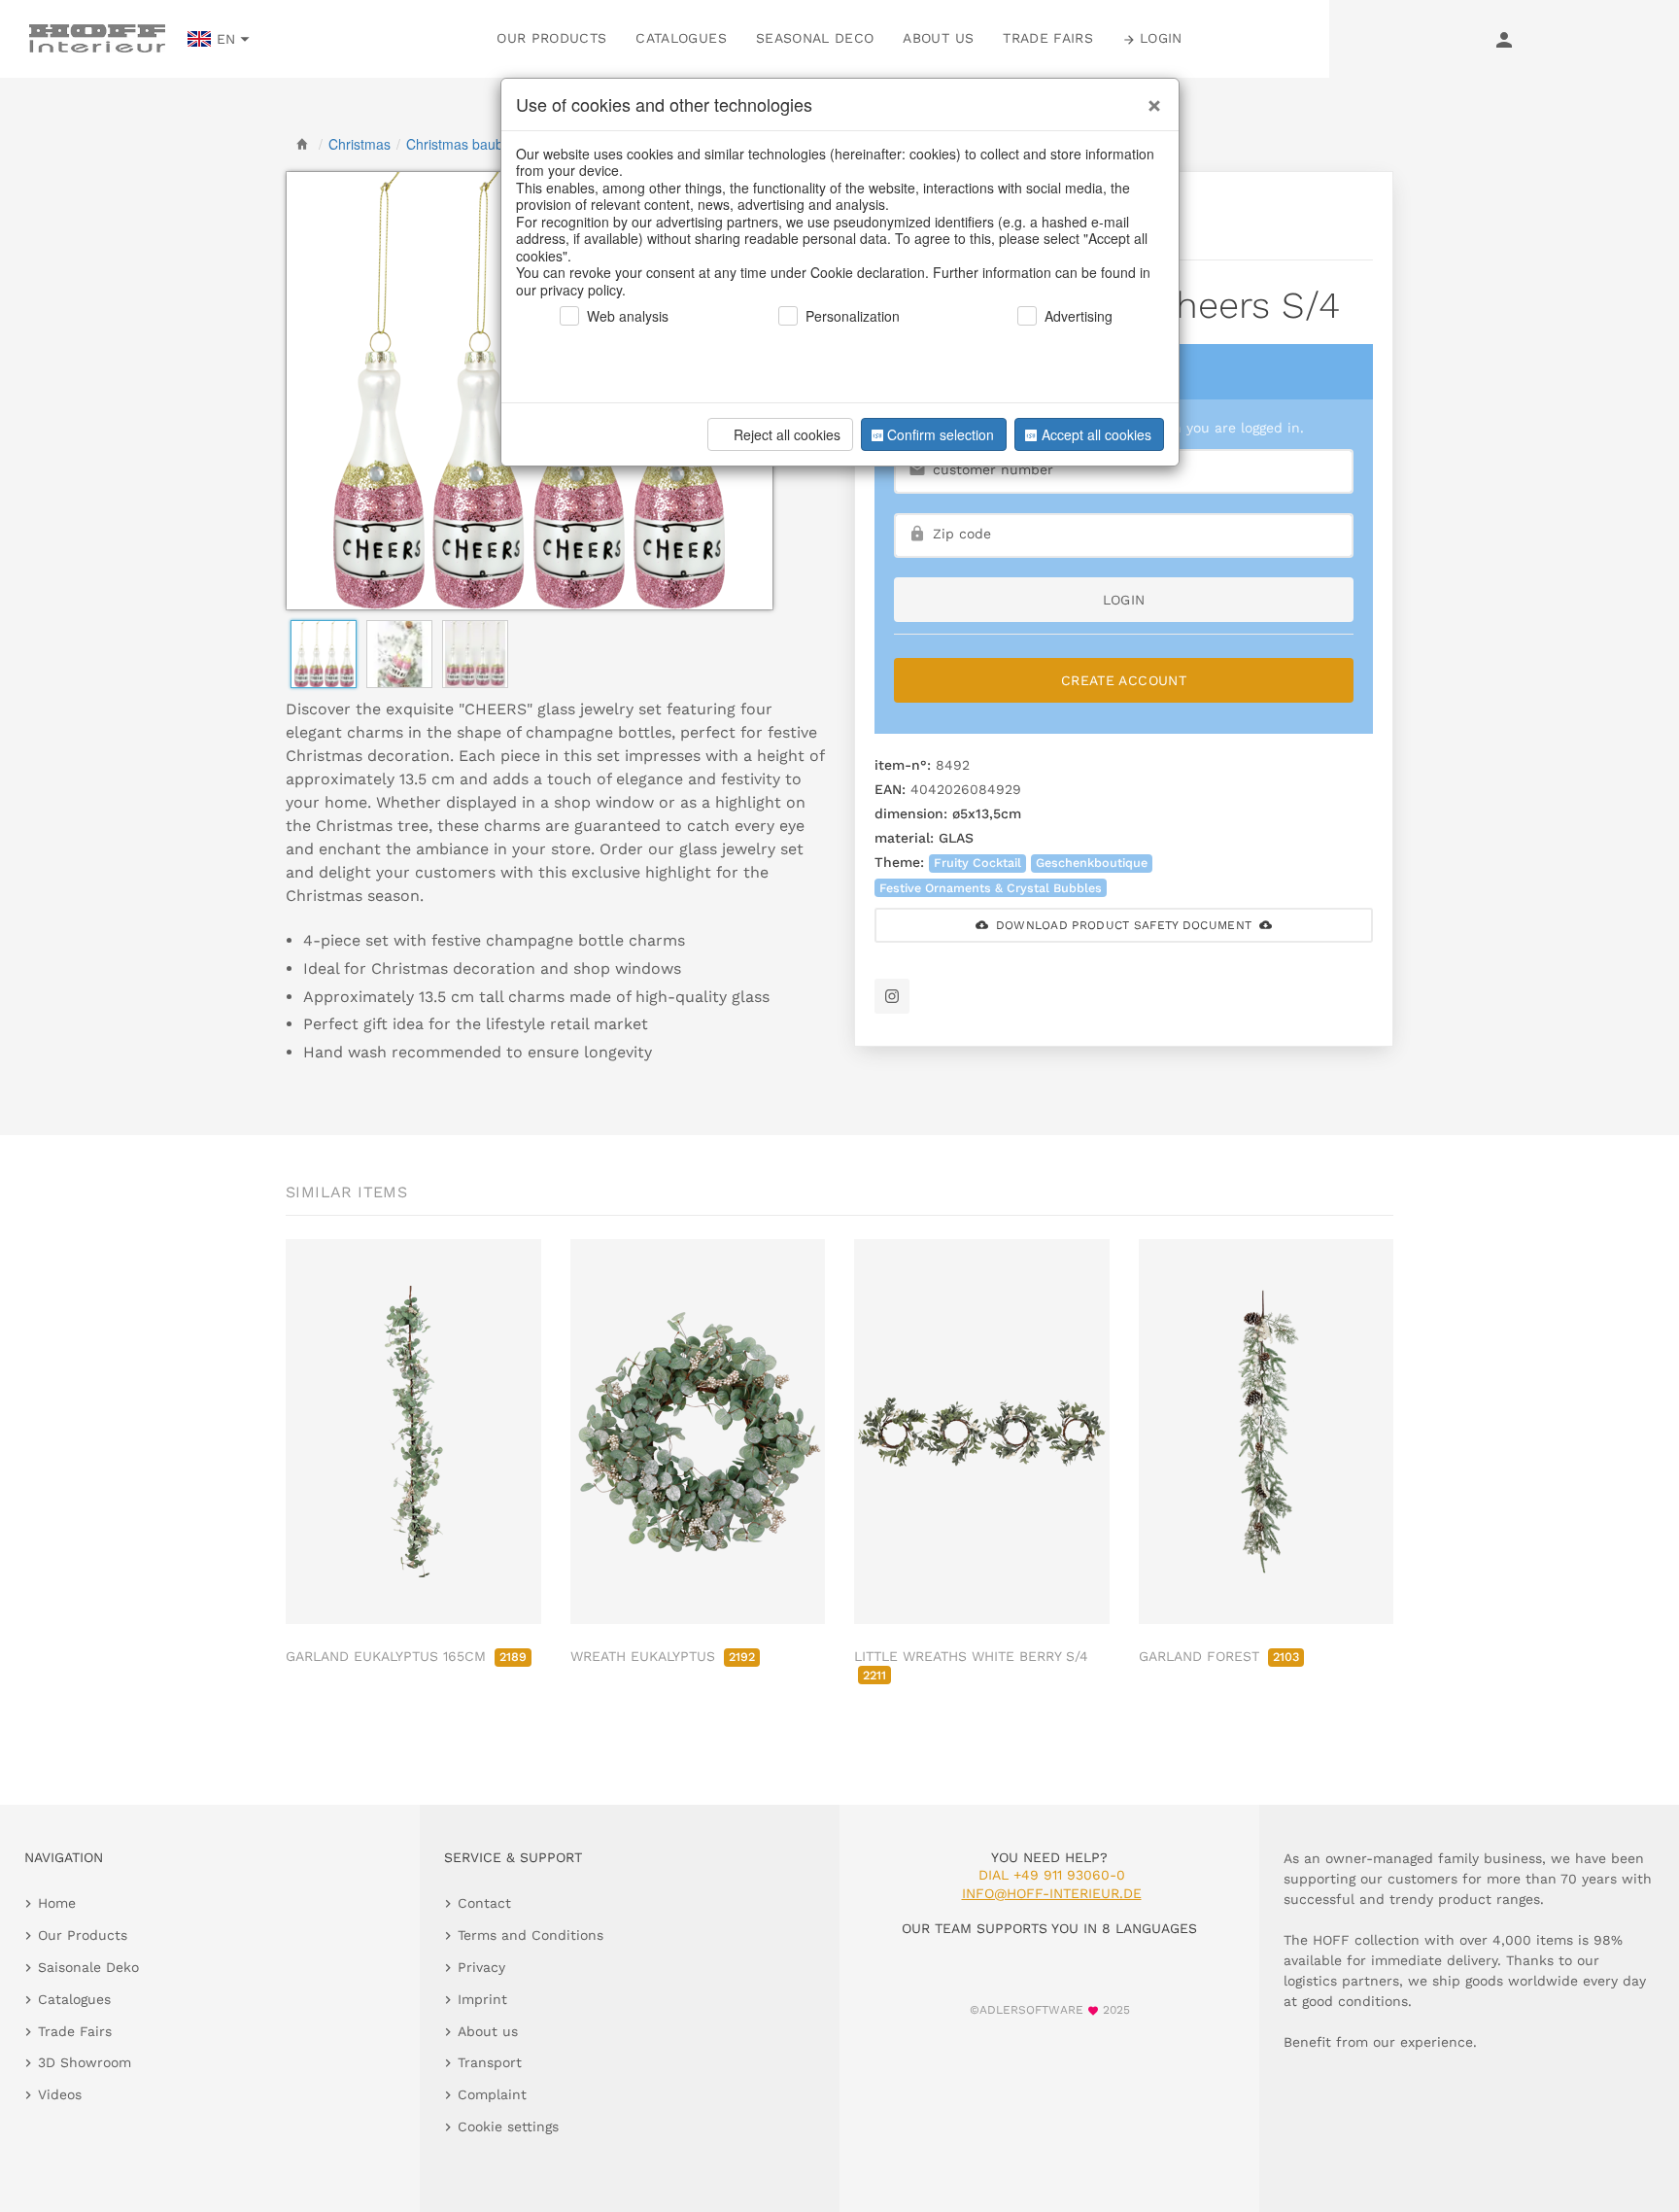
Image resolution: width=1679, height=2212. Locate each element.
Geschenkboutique (1092, 863)
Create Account (1124, 680)
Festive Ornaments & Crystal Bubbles (991, 888)
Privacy (481, 1967)
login (1124, 600)
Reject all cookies (787, 434)
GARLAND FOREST (1219, 1656)
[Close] (1149, 98)
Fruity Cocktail (977, 863)
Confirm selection (941, 434)
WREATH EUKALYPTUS (663, 1656)
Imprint (482, 1999)
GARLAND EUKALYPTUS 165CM (406, 1656)
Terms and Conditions (531, 1935)
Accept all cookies (1096, 434)
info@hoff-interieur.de (1052, 1893)
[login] (1504, 39)
